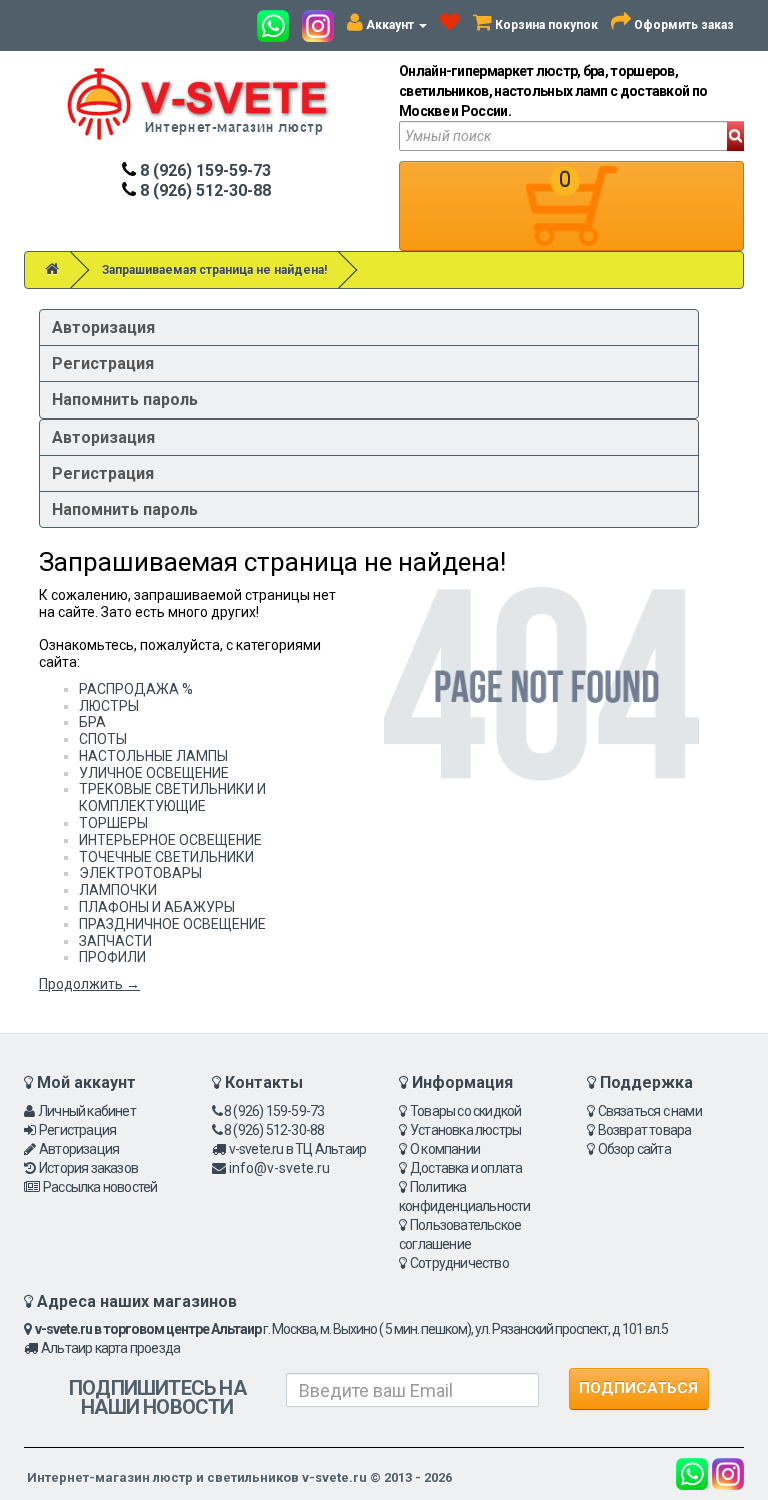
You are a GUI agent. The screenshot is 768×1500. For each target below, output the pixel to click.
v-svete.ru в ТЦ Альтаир (298, 1149)
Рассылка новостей (100, 1187)
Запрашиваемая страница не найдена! (214, 270)
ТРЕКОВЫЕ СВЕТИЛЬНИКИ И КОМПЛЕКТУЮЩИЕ (172, 797)
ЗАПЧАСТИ (115, 941)
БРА (92, 722)
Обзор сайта (634, 1149)
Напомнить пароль (125, 399)
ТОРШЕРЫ (113, 823)
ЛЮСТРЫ (109, 706)
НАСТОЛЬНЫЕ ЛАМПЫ (153, 756)
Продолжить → (89, 984)
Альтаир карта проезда (110, 1348)
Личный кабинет (87, 1111)
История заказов (88, 1168)
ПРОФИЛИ (112, 957)
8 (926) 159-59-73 (203, 170)
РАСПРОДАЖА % (136, 689)
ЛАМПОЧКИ (118, 890)
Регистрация (103, 363)
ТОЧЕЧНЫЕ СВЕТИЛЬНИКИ (166, 857)
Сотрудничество (459, 1263)
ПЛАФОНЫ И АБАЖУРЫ (157, 907)
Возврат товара (645, 1130)
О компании (445, 1149)
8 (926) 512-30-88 (203, 190)
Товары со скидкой (465, 1111)
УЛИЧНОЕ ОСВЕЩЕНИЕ (154, 773)
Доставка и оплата (466, 1168)
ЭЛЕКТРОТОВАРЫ (140, 873)
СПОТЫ (103, 739)
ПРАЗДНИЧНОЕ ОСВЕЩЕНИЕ (172, 924)
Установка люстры (465, 1130)
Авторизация (103, 327)
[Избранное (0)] (450, 25)
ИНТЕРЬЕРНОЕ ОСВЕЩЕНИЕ (170, 840)
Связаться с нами (650, 1111)
